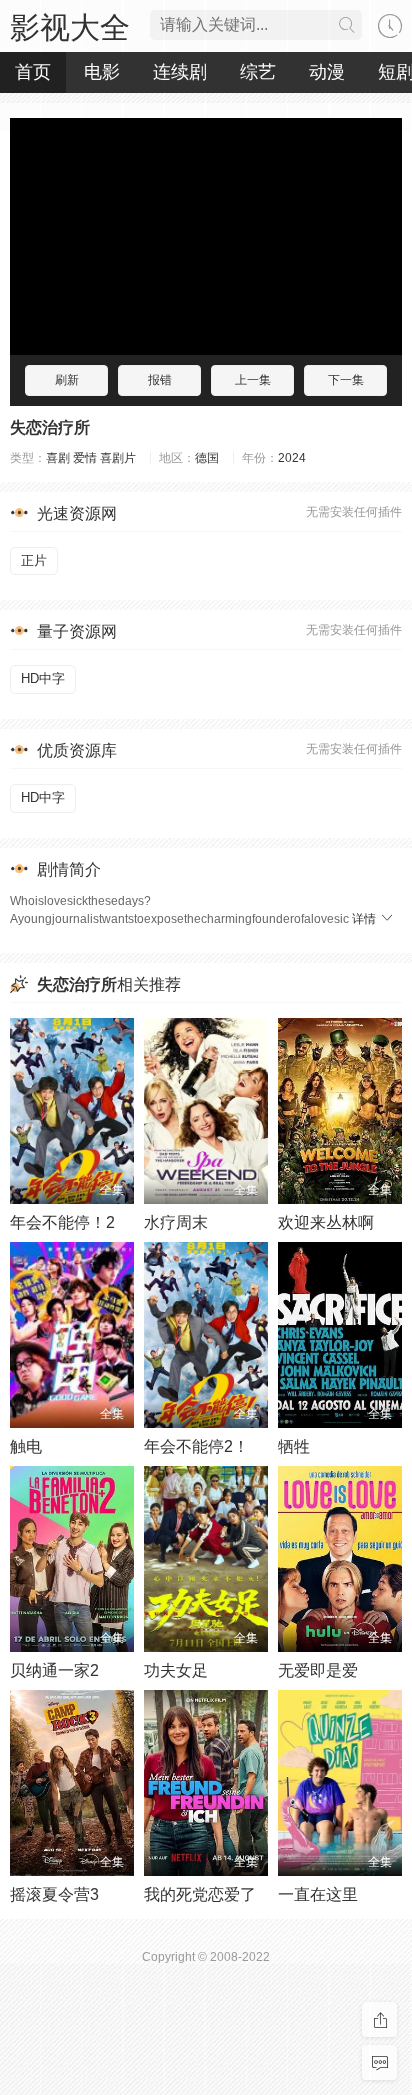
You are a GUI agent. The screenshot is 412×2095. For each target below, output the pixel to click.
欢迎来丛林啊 (326, 1222)
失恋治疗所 (50, 427)
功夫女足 (176, 1670)
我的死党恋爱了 (200, 1894)
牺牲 (294, 1446)
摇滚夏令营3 (54, 1894)
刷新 (67, 380)
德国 (207, 458)
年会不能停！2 (62, 1222)
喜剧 (58, 458)
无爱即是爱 (318, 1670)
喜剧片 (118, 458)
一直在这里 (318, 1894)
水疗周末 (176, 1222)
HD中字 (43, 678)
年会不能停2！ (196, 1446)
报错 (160, 380)
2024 (292, 458)
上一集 (253, 380)
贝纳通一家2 (54, 1670)
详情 (365, 919)
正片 (34, 560)
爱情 (85, 458)
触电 (26, 1446)
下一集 (346, 380)
